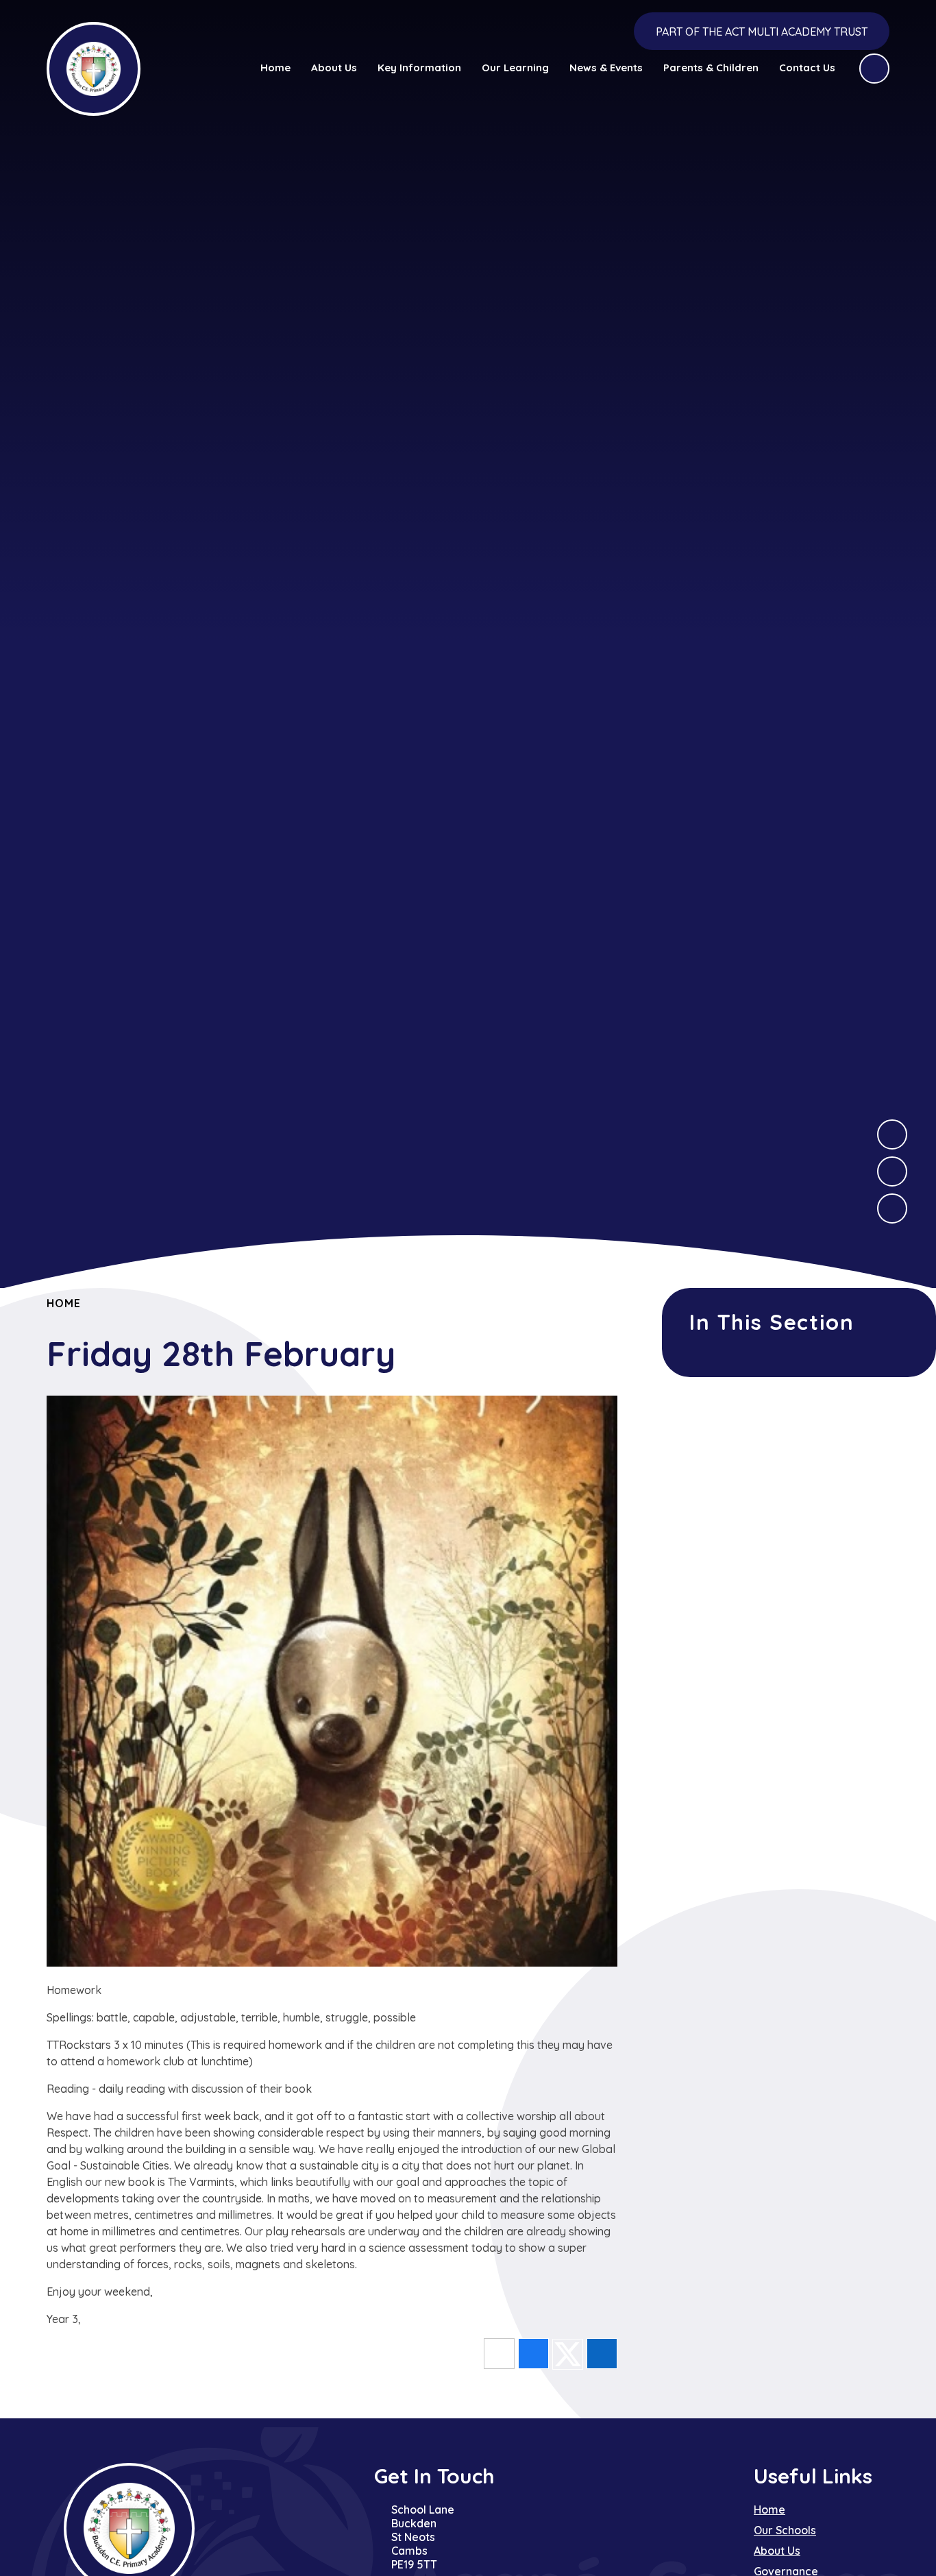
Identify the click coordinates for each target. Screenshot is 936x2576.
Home (63, 1303)
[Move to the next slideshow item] (892, 1134)
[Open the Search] (874, 69)
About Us (777, 2551)
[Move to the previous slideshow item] (892, 1171)
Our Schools (785, 2530)
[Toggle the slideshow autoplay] (892, 1208)
